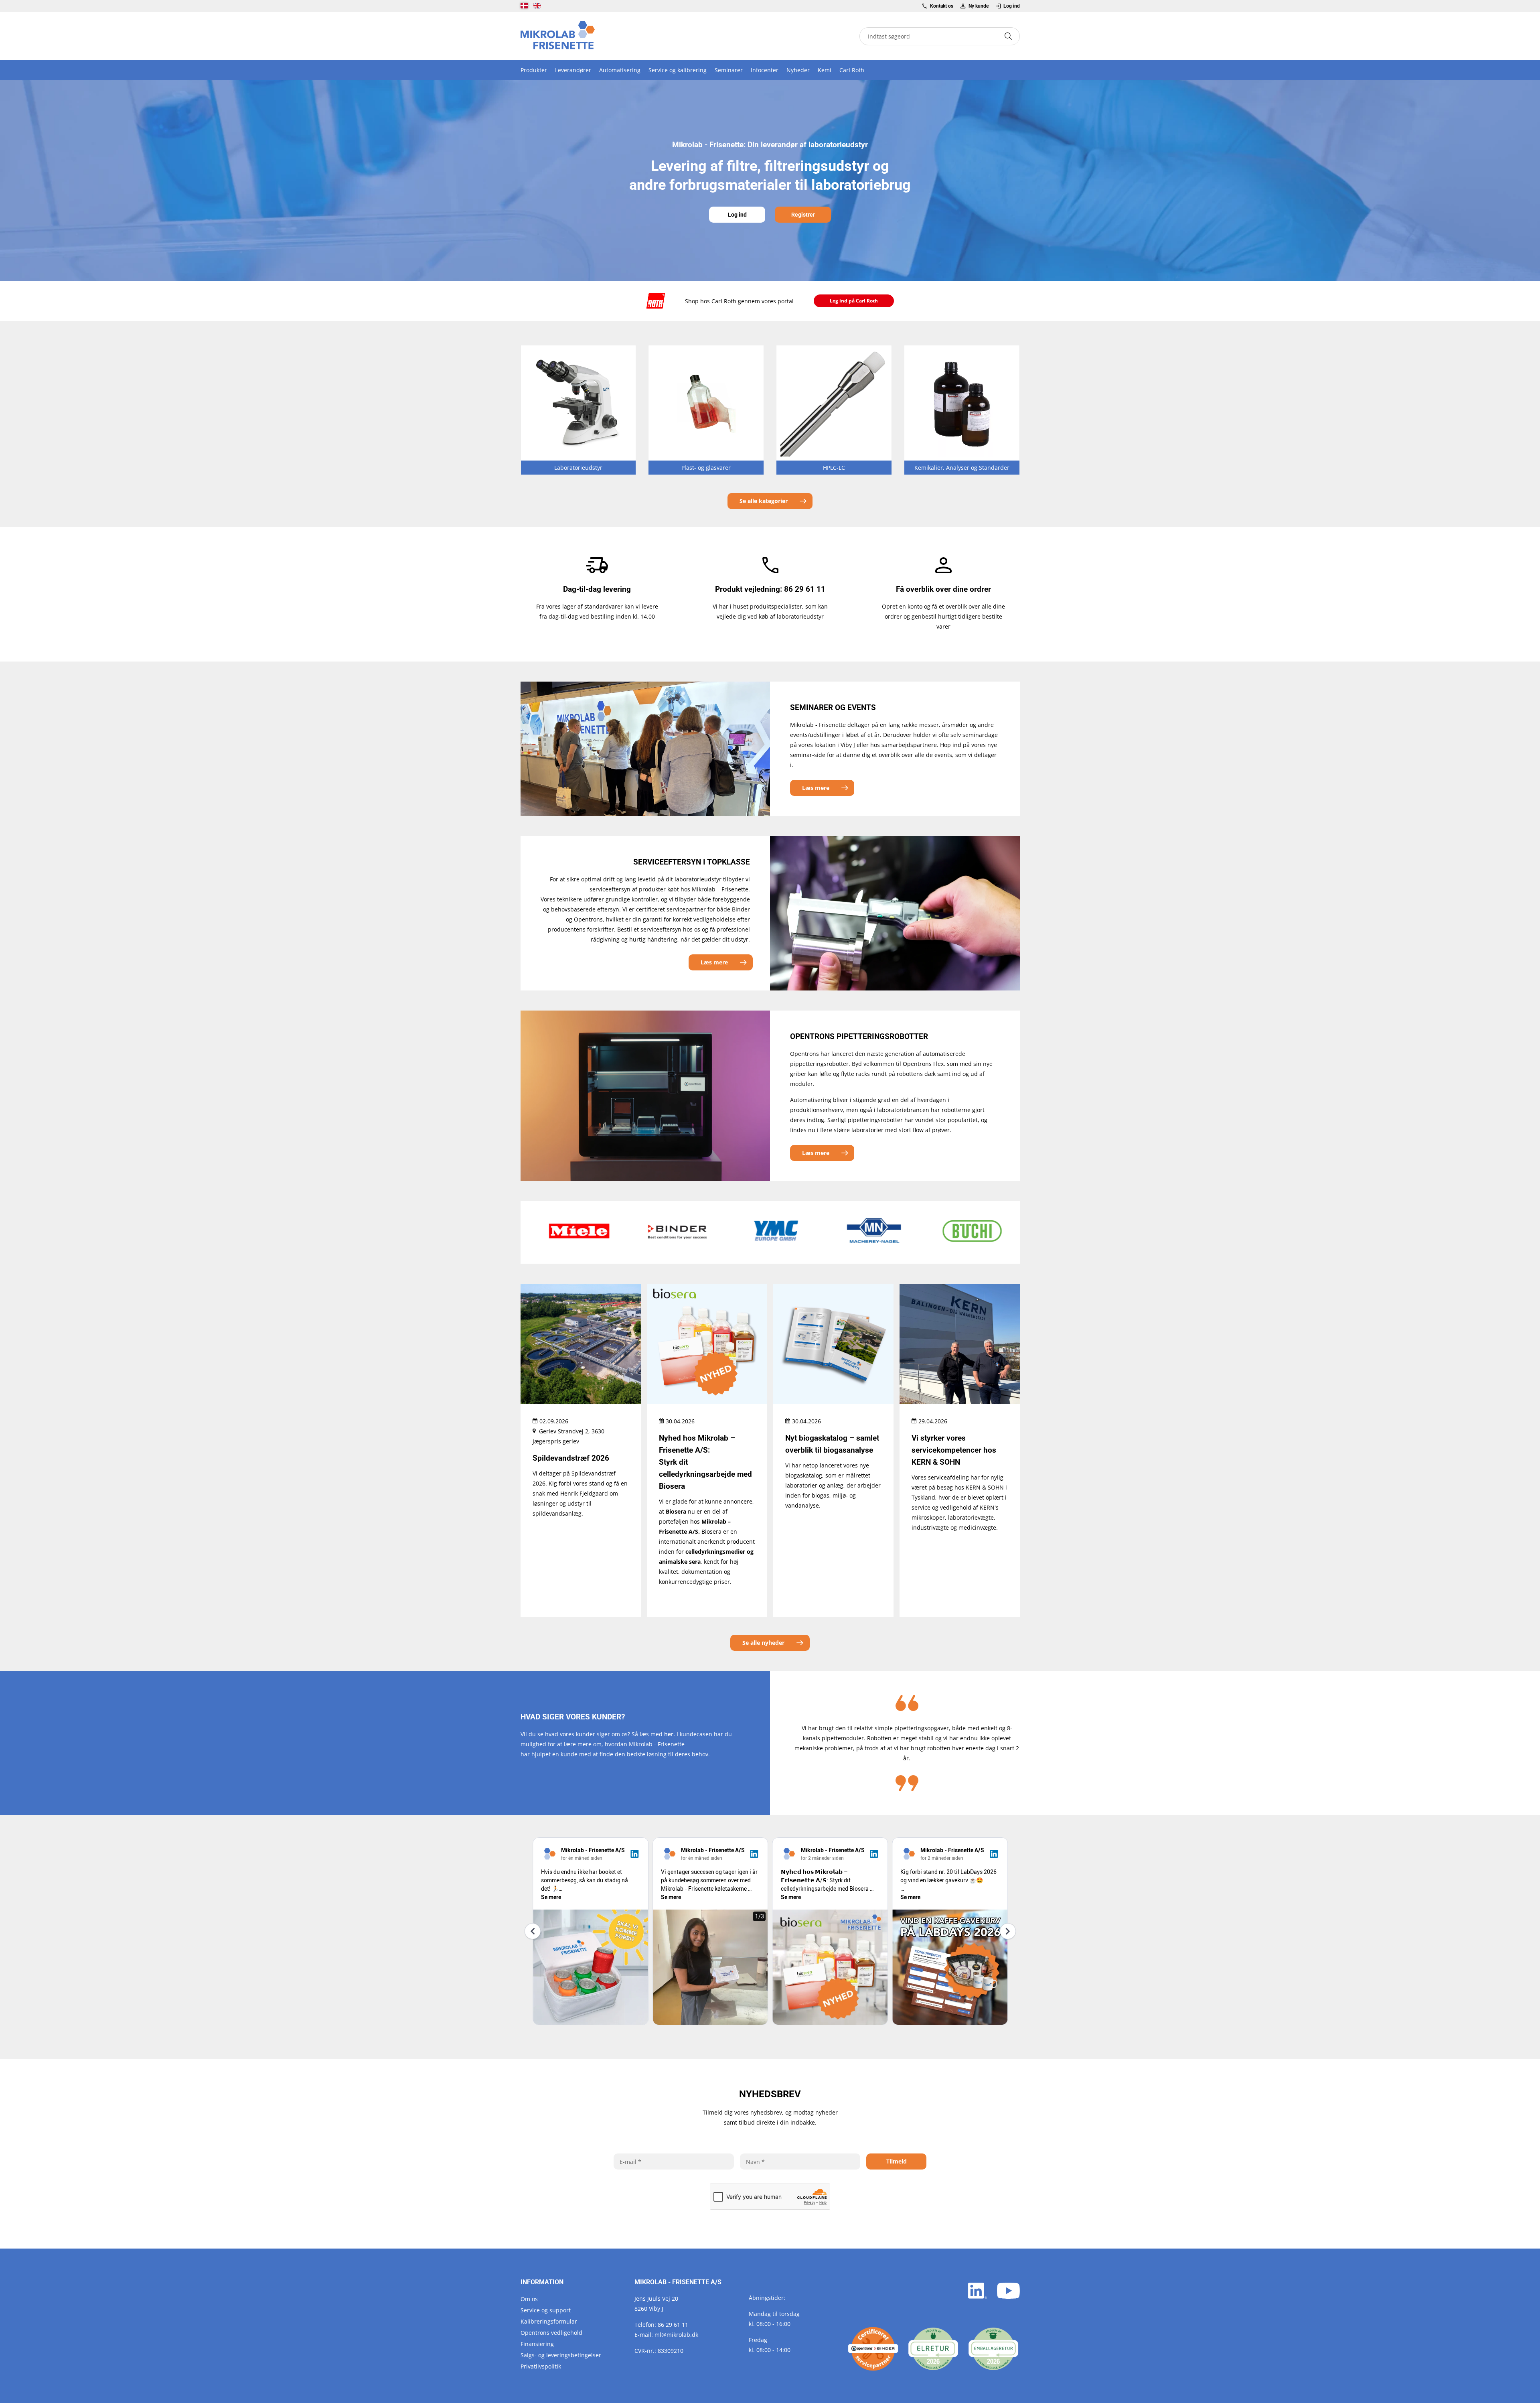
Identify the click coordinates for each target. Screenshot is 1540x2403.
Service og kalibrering (678, 70)
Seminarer (729, 70)
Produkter (534, 70)
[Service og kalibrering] (873, 2349)
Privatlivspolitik (541, 2366)
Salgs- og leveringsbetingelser (561, 2355)
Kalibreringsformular (549, 2321)
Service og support (546, 2310)
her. (670, 1734)
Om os (529, 2299)
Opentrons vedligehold (551, 2333)
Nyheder (798, 70)
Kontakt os (942, 6)
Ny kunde (978, 6)
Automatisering (620, 70)
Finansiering (537, 2344)
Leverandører (573, 70)
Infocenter (765, 70)
